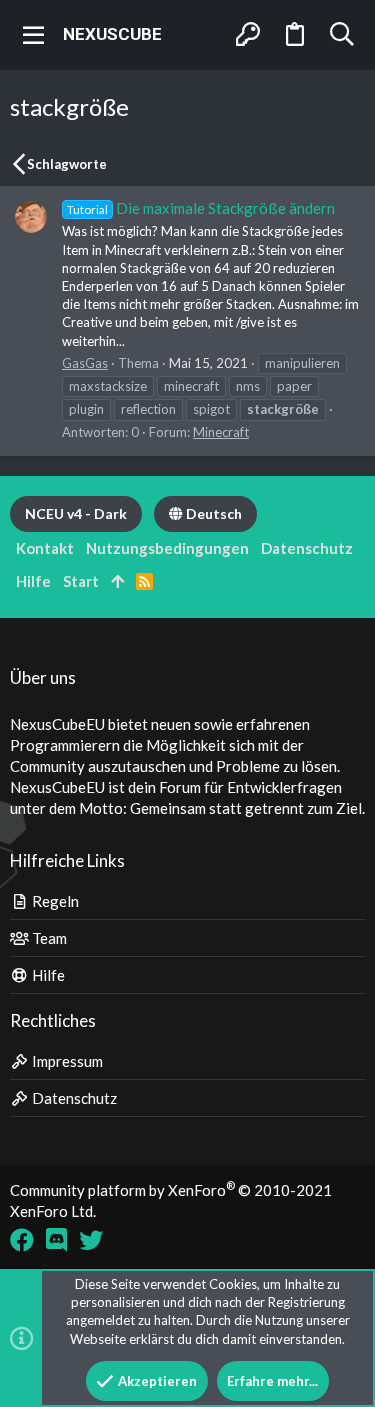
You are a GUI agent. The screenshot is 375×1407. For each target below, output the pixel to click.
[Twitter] (91, 1240)
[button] (34, 35)
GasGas (85, 363)
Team (48, 938)
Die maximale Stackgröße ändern (201, 208)
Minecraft (221, 432)
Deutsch (212, 513)
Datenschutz (73, 1098)
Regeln (54, 901)
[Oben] (117, 581)
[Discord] (56, 1240)
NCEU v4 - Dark (76, 513)
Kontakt (45, 548)
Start (81, 581)
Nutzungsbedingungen (167, 548)
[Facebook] (22, 1240)
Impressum (66, 1061)
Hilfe (47, 975)
